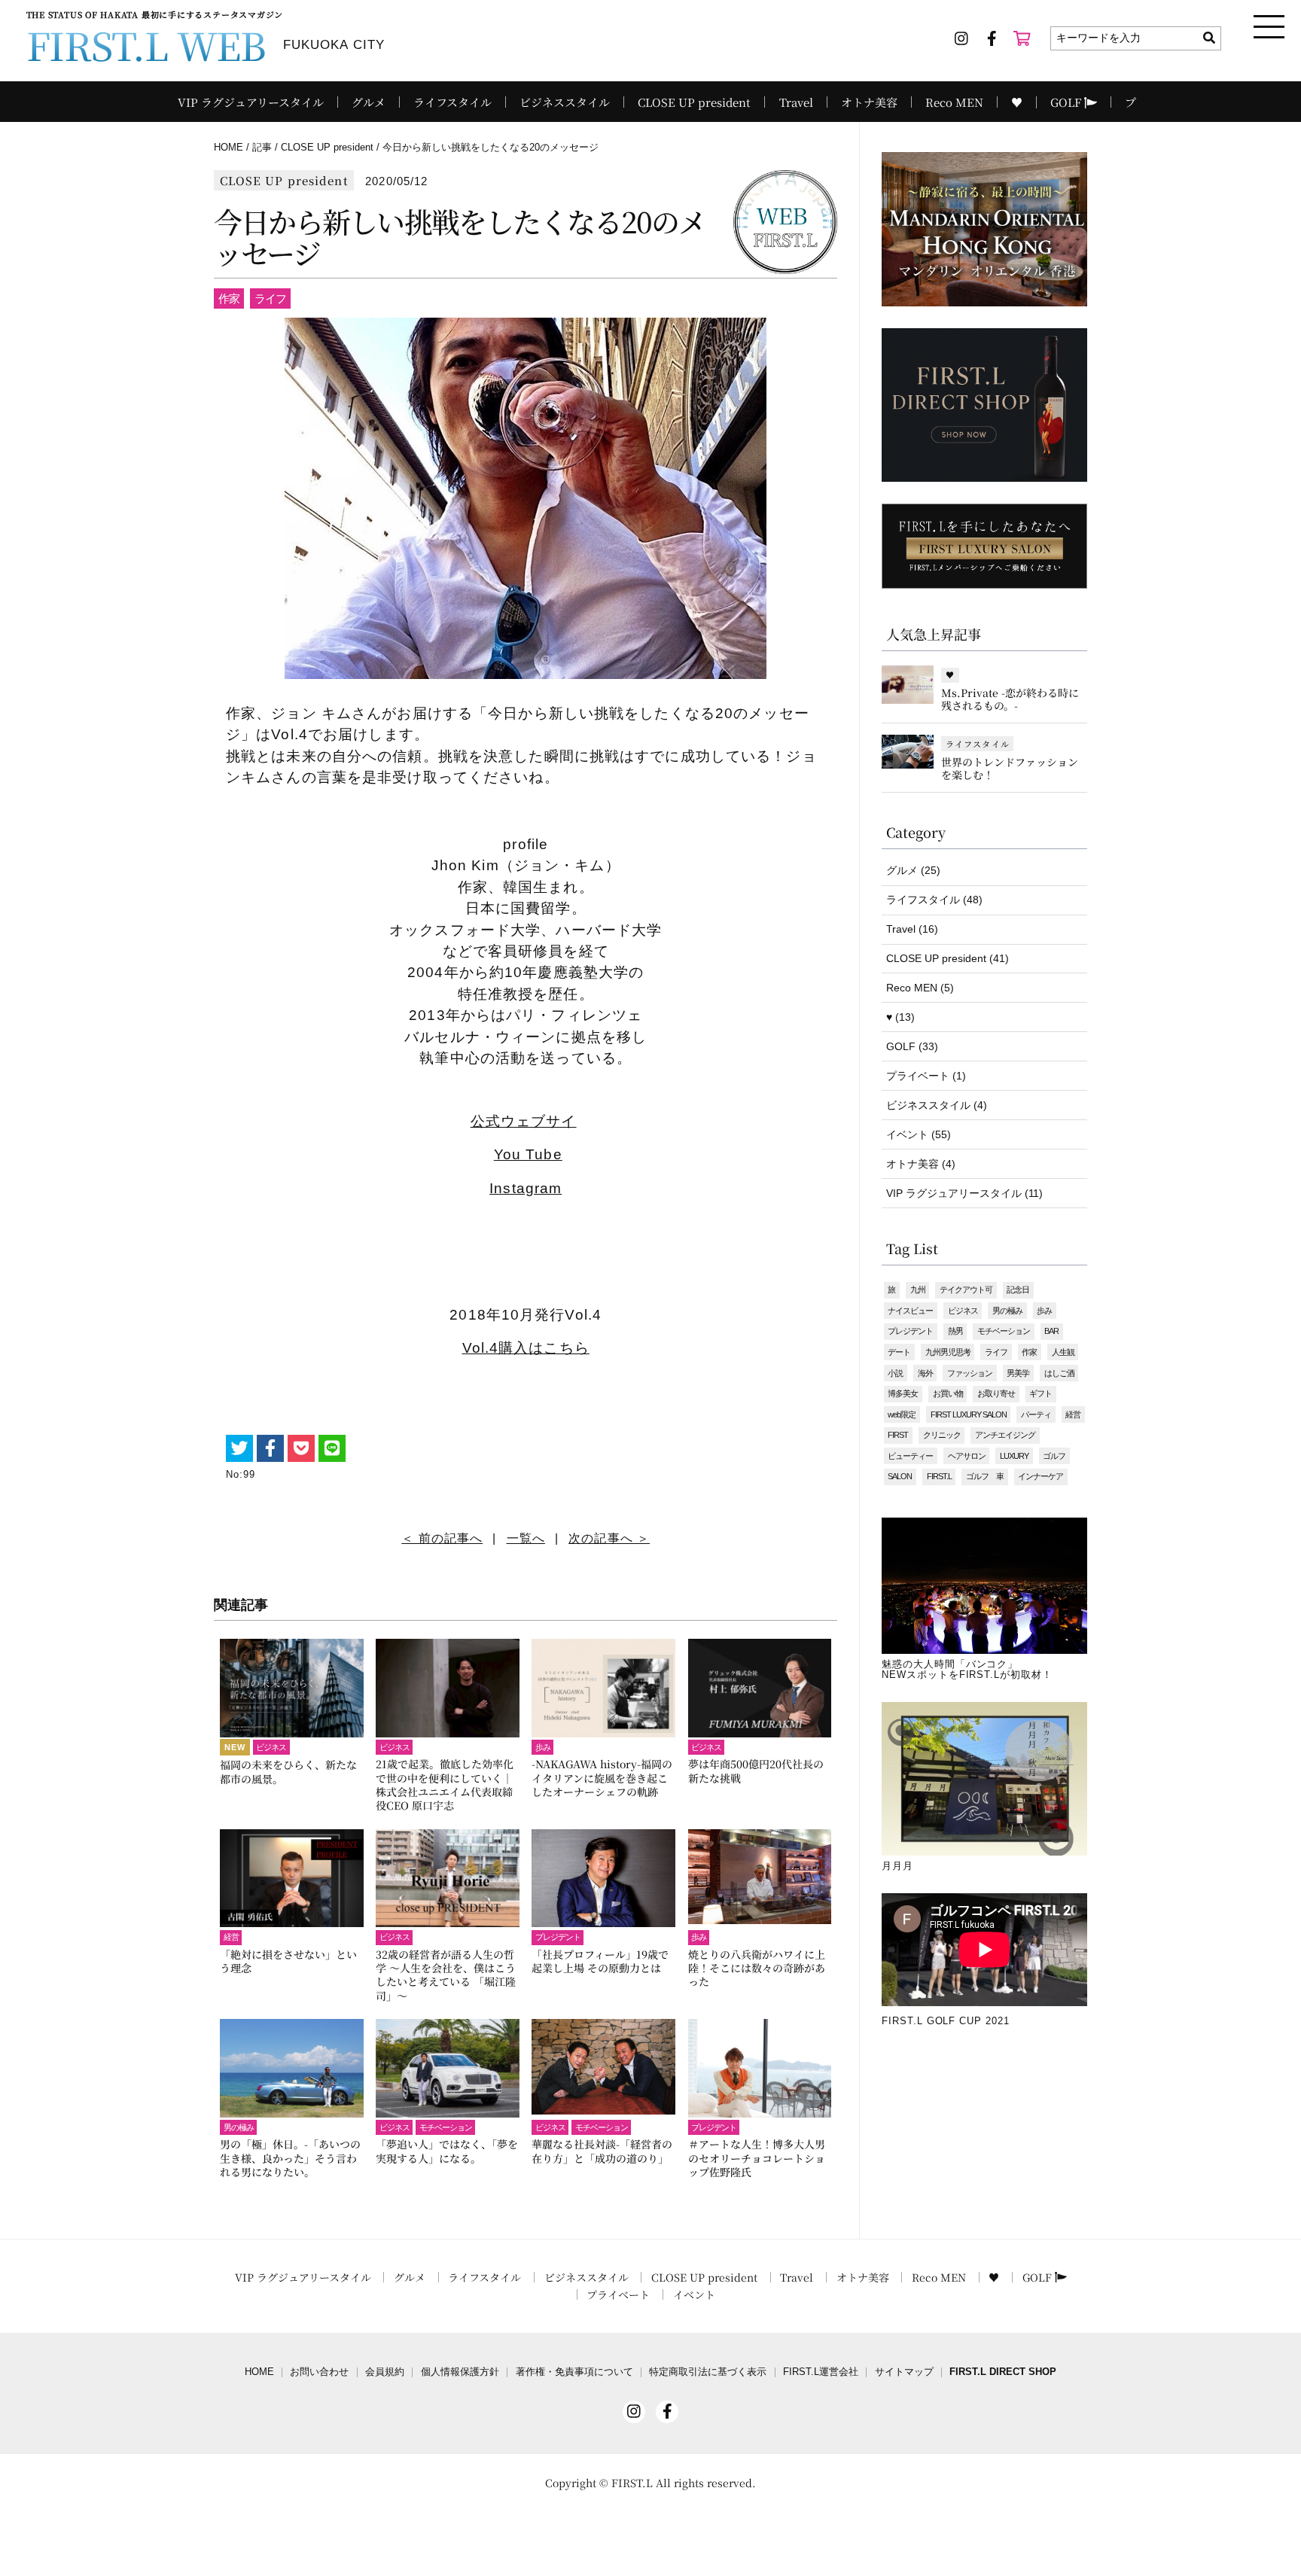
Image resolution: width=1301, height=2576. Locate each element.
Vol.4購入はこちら (526, 1348)
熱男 (955, 1331)
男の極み (1007, 1311)
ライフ (996, 1352)
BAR (1051, 1331)
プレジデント (910, 1331)
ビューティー (910, 1456)
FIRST (898, 1435)
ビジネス (963, 1311)
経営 (1073, 1414)
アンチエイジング (1005, 1435)
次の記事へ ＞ (609, 1538)
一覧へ (526, 1538)
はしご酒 (1059, 1373)
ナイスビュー (910, 1311)
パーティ (1036, 1414)
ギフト (1040, 1393)
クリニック (942, 1435)
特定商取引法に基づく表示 (708, 2372)
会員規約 (385, 2372)
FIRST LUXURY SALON (969, 1414)
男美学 (1018, 1373)
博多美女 (903, 1393)
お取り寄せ (996, 1393)
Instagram (526, 1188)
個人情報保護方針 (460, 2372)
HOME (259, 2372)
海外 (925, 1373)
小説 (895, 1373)
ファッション (970, 1373)
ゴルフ (1054, 1456)
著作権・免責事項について (574, 2372)
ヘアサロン (967, 1456)
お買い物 (948, 1393)
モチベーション (1004, 1331)
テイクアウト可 (966, 1290)
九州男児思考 (948, 1352)
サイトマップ (904, 2372)
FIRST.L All (641, 2483)
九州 (918, 1290)
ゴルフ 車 (985, 1476)
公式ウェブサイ (524, 1121)
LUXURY (1014, 1456)
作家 (1029, 1352)
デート (899, 1352)
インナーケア (1040, 1476)
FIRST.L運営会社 (821, 2372)
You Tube (528, 1154)
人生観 (1063, 1352)
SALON (900, 1476)
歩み (1044, 1311)
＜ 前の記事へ (442, 1538)
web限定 (902, 1414)
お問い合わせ (319, 2372)
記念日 (1018, 1290)
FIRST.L (939, 1476)
